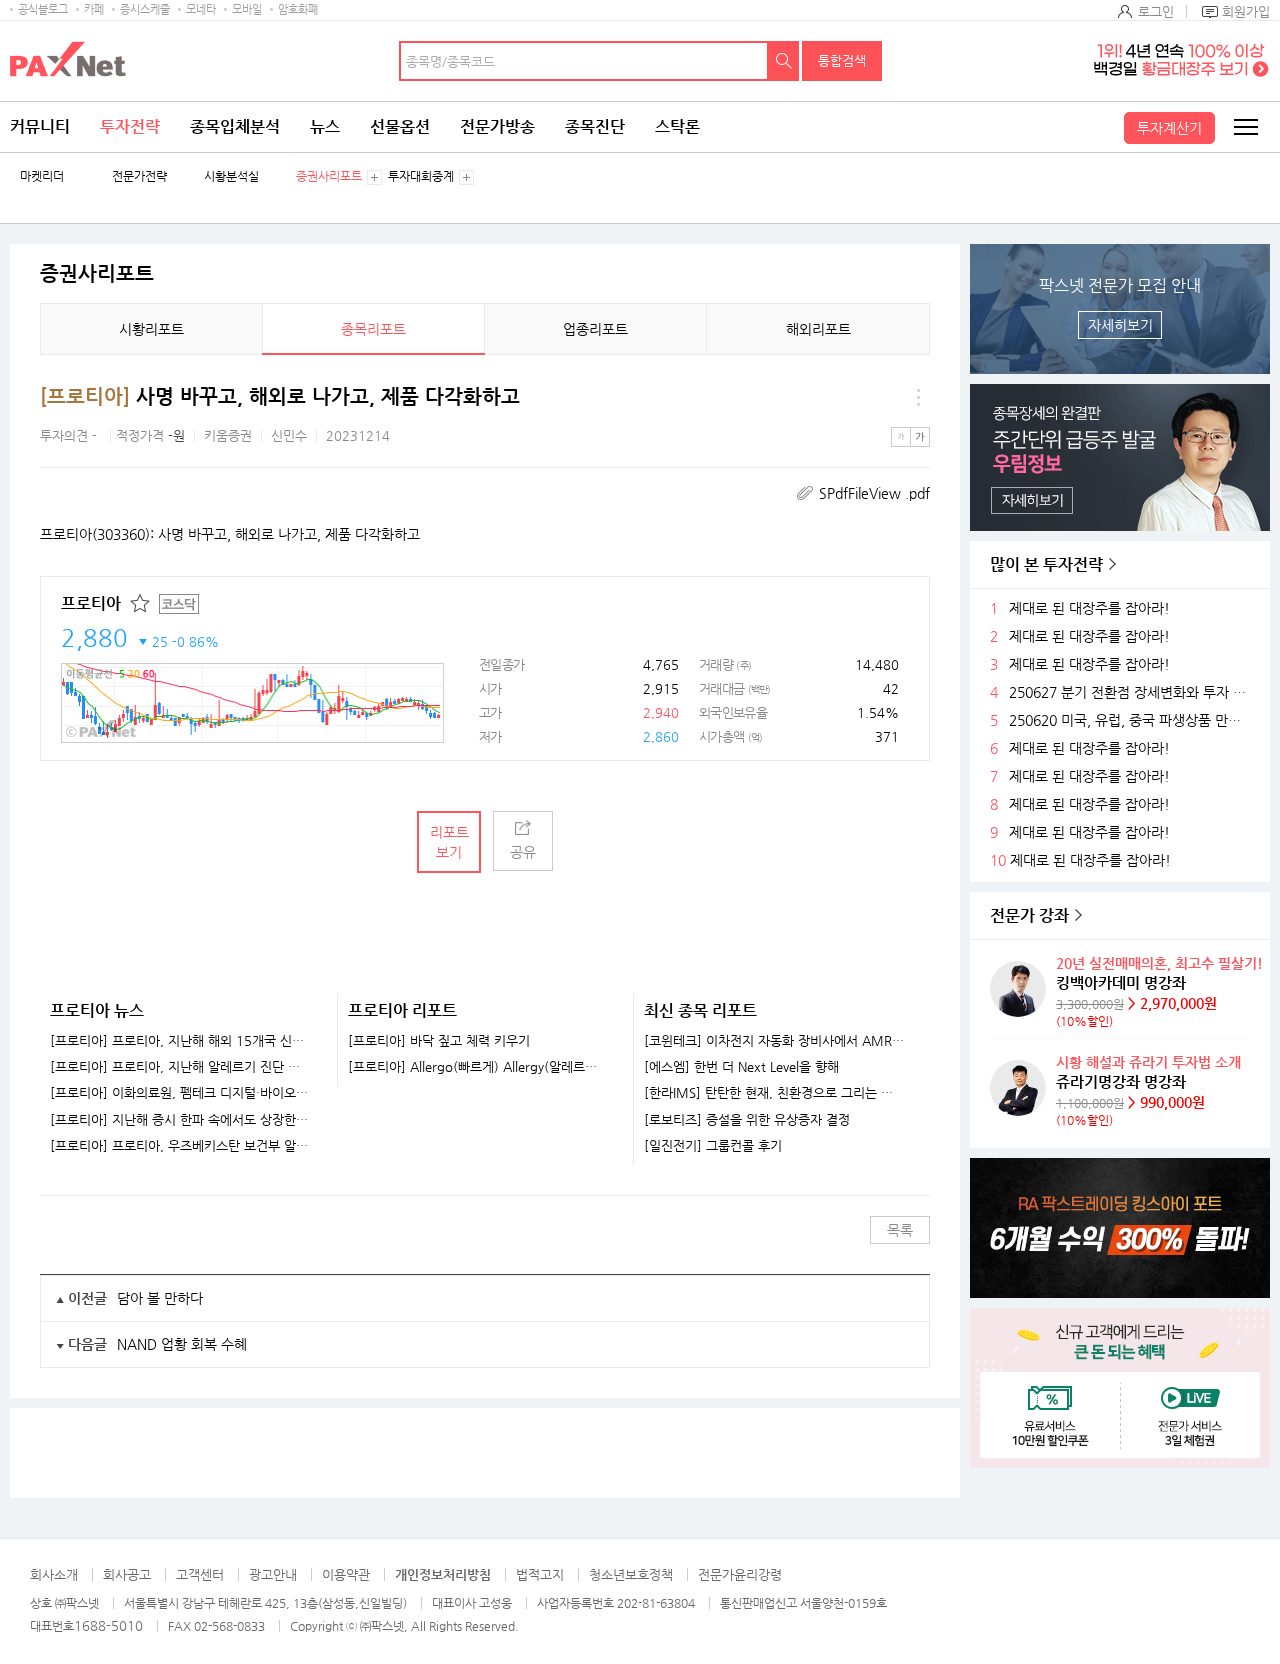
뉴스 (325, 126)
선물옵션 (400, 126)
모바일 (247, 9)
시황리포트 (151, 329)
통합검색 (842, 60)
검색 (784, 61)
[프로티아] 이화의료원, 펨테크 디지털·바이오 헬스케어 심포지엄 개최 (181, 1093)
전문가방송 (497, 126)
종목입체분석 (235, 126)
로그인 (1156, 11)
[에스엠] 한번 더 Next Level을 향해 (741, 1067)
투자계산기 (1169, 128)
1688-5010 (108, 1625)
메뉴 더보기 (918, 397)
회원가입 (1246, 11)
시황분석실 (231, 176)
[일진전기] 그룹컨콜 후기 (713, 1146)
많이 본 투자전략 (1046, 564)
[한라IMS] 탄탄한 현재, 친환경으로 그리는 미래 (774, 1093)
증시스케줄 (145, 9)
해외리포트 (818, 329)
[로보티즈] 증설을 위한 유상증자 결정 (747, 1120)
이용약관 (346, 1574)
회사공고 (127, 1574)
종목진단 (595, 126)
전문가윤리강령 (740, 1574)
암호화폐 (298, 9)
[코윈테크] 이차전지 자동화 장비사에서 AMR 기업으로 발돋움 (774, 1041)
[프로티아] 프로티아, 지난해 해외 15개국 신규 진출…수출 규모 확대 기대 (181, 1041)
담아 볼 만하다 (160, 1298)
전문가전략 (139, 176)
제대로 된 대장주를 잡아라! (1089, 608)
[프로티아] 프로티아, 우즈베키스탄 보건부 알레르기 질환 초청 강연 (181, 1146)
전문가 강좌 (1029, 915)
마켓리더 (42, 176)
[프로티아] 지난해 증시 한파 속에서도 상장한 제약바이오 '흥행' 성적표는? (181, 1120)
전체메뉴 (1245, 127)
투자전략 (130, 126)
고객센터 (200, 1574)
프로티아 (91, 603)
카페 (94, 9)
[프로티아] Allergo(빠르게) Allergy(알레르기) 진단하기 (478, 1067)
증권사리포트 (329, 176)
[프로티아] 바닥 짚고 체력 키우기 (439, 1041)
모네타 (201, 9)
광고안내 (273, 1574)
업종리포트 (595, 329)
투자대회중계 (421, 176)
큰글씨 (920, 437)
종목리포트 (373, 329)
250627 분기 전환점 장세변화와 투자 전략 (1132, 692)
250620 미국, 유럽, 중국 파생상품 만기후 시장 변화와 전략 (1132, 720)
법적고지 (540, 1574)
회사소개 (54, 1574)
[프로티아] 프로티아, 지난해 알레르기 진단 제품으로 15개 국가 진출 (181, 1067)
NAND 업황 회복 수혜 (182, 1344)
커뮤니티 (40, 126)
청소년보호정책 (631, 1574)
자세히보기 (1120, 325)
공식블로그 (43, 9)
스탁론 (677, 126)
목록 (900, 1230)
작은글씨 (901, 437)
